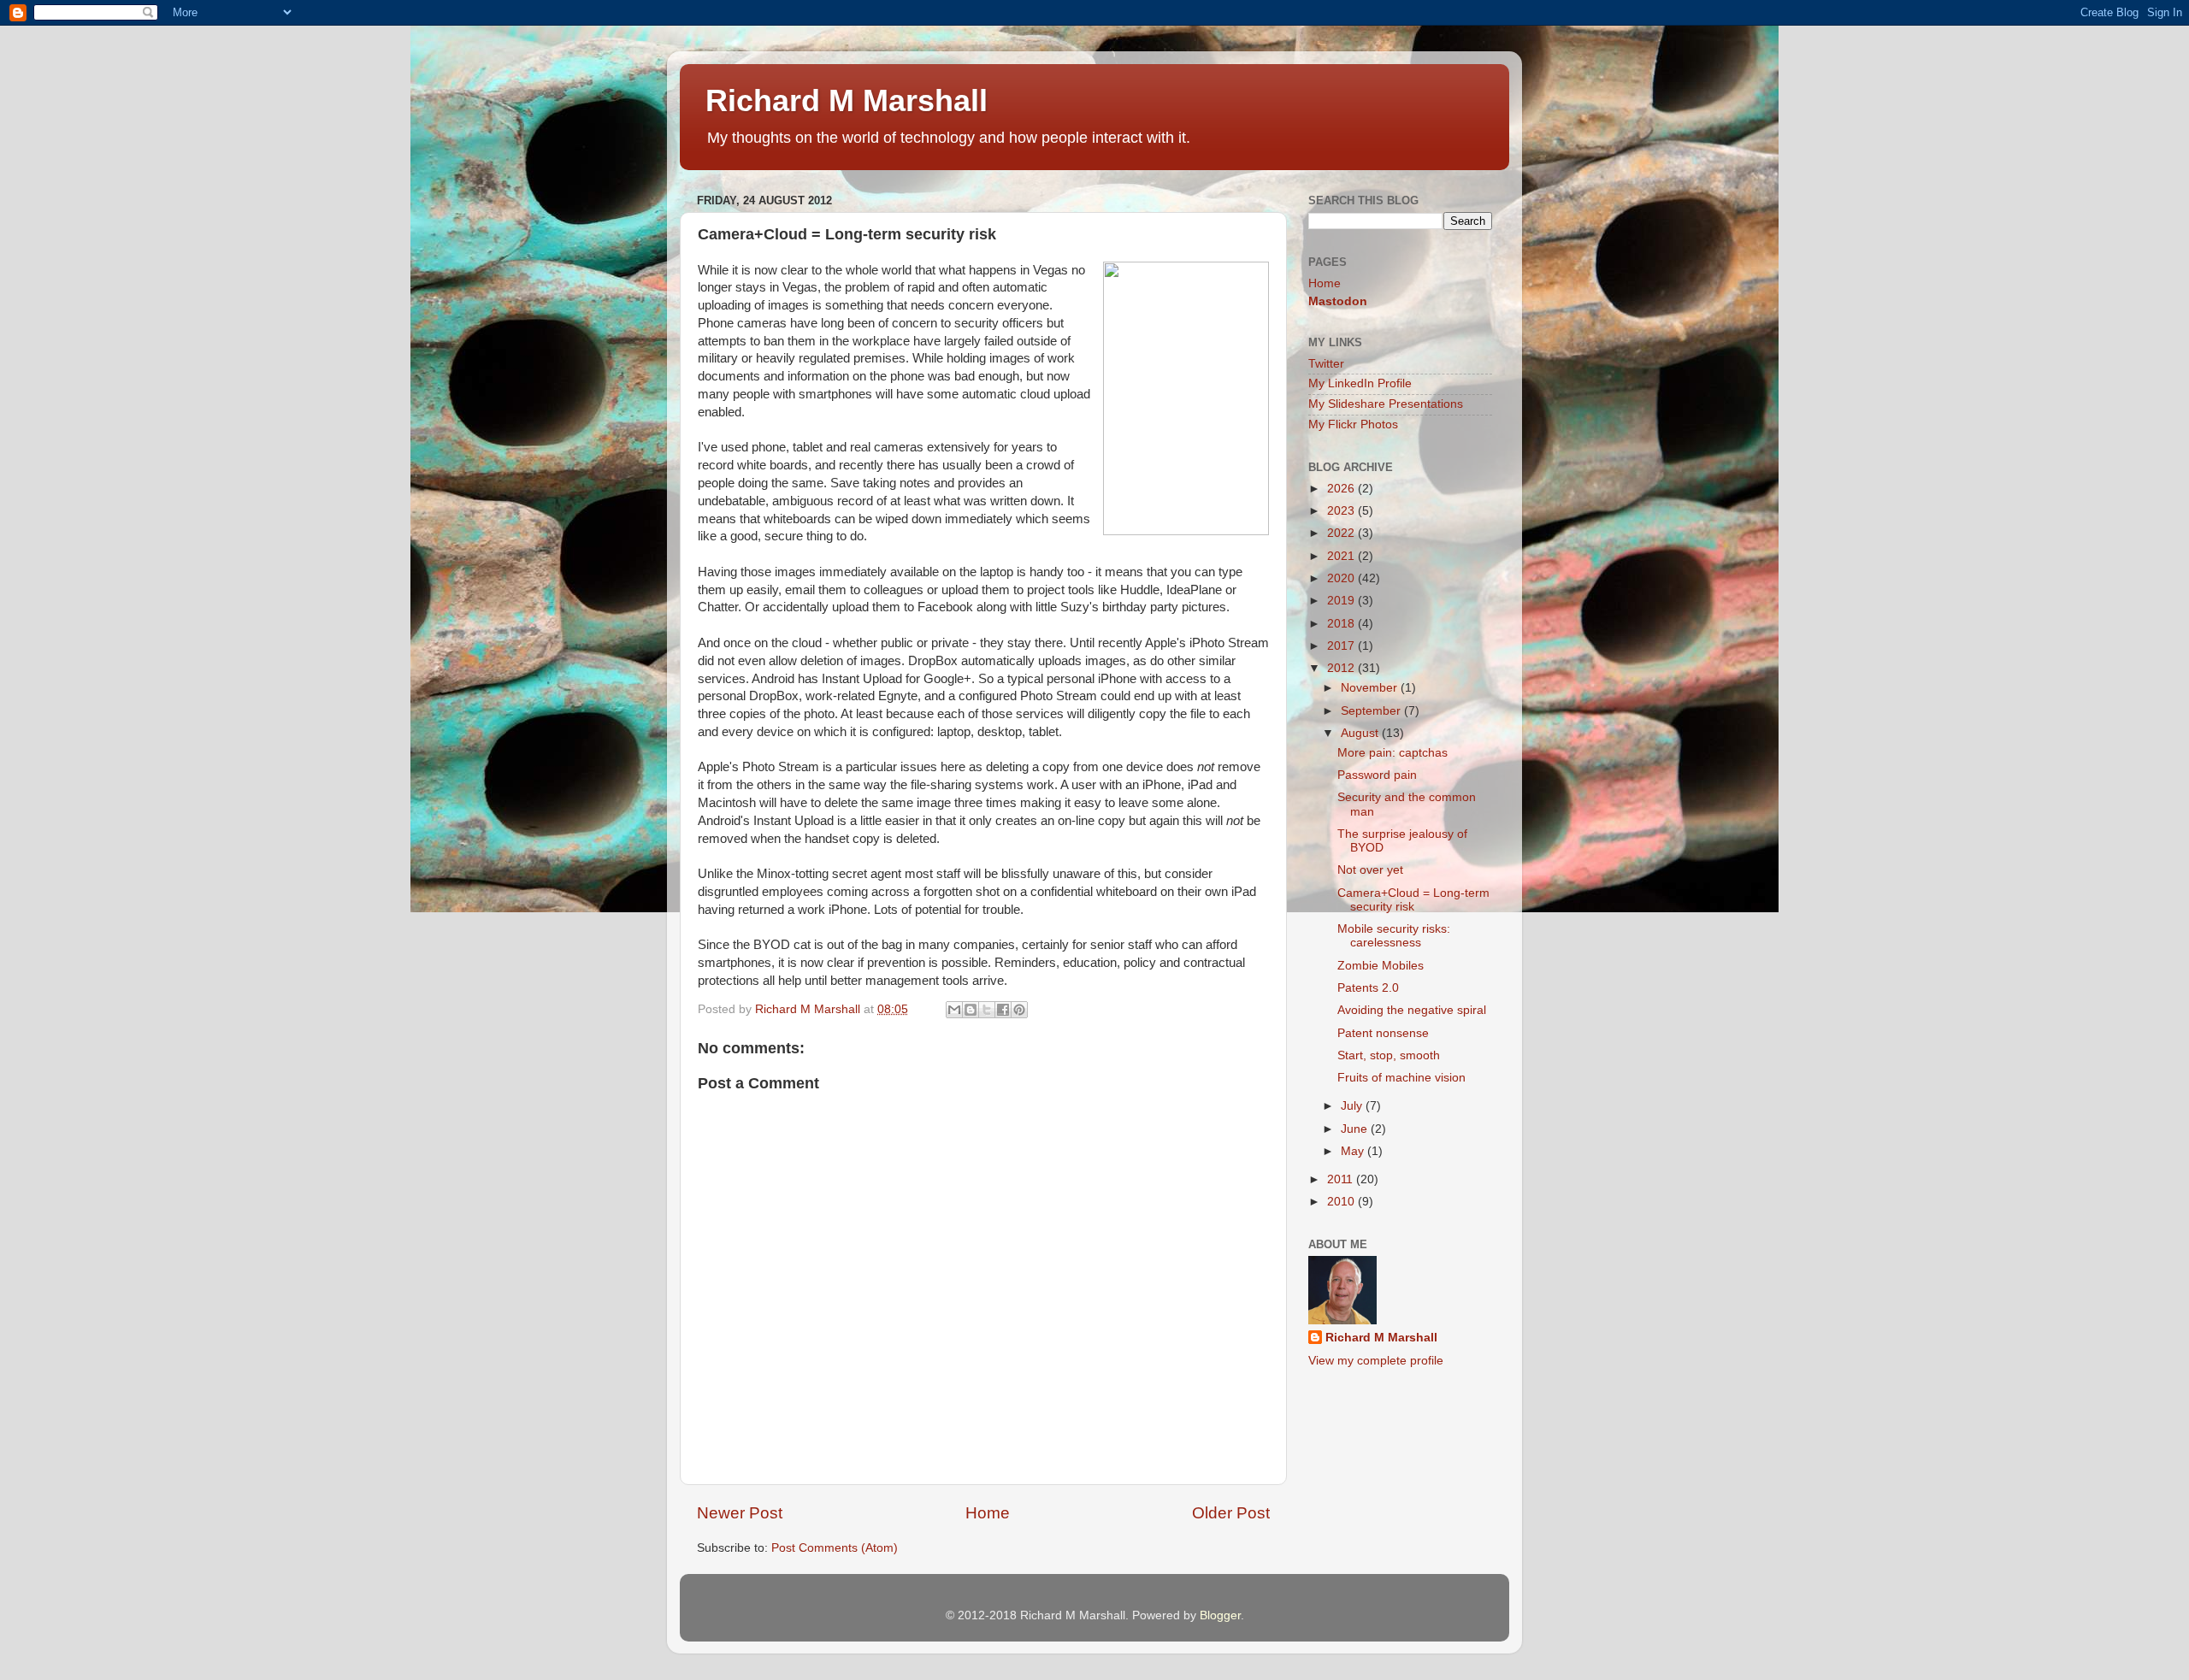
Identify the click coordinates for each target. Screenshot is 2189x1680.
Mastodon (1338, 301)
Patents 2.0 (1368, 988)
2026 (1342, 489)
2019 (1342, 601)
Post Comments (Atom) (835, 1548)
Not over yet (1370, 870)
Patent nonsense (1383, 1033)
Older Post (1231, 1513)
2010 (1342, 1202)
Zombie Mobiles (1381, 966)
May (1354, 1151)
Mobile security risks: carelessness (1394, 936)
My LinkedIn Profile (1360, 383)
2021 (1342, 556)
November (1371, 688)
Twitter (1326, 364)
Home (988, 1513)
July (1353, 1106)
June (1356, 1129)
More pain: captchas (1392, 753)
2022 (1342, 533)
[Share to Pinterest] (1019, 1010)
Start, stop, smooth (1389, 1055)
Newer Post (740, 1513)
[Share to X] (987, 1010)
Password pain (1377, 775)
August (1361, 733)
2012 (1342, 668)
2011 (1342, 1179)
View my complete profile (1376, 1361)
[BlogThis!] (971, 1010)
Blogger (1220, 1615)
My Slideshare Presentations (1386, 404)
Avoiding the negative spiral (1412, 1010)
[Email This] (954, 1010)
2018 (1342, 624)
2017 (1342, 646)
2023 (1342, 511)
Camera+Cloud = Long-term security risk (1413, 900)
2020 (1342, 578)
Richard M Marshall (847, 100)
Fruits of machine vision (1401, 1078)
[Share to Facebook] (1003, 1010)
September (1372, 711)
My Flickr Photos (1353, 424)
